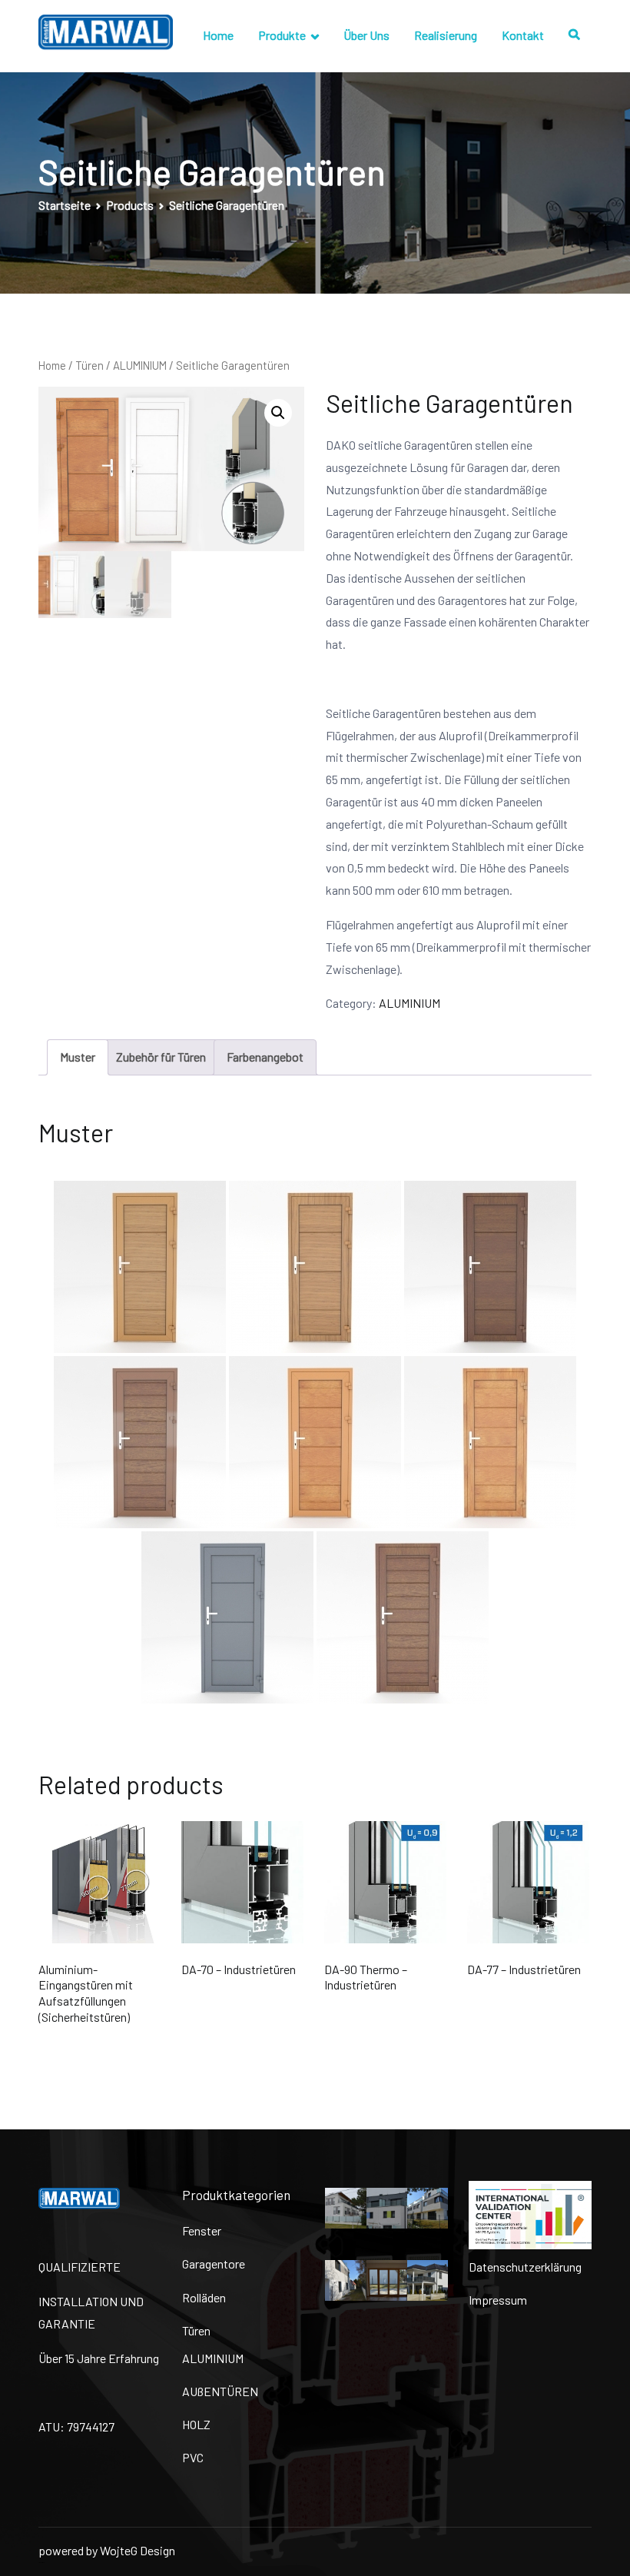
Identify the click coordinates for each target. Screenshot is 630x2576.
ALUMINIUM (140, 365)
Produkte (282, 35)
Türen (90, 365)
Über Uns (366, 35)
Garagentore (214, 2264)
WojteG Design (138, 2550)
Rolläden (204, 2297)
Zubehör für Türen (161, 1057)
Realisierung (446, 35)
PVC (193, 2457)
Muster (78, 1057)
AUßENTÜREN (220, 2391)
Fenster (202, 2230)
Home (218, 35)
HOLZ (196, 2424)
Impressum (498, 2300)
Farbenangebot (265, 1057)
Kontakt (523, 35)
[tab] (78, 1057)
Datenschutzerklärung (525, 2267)
